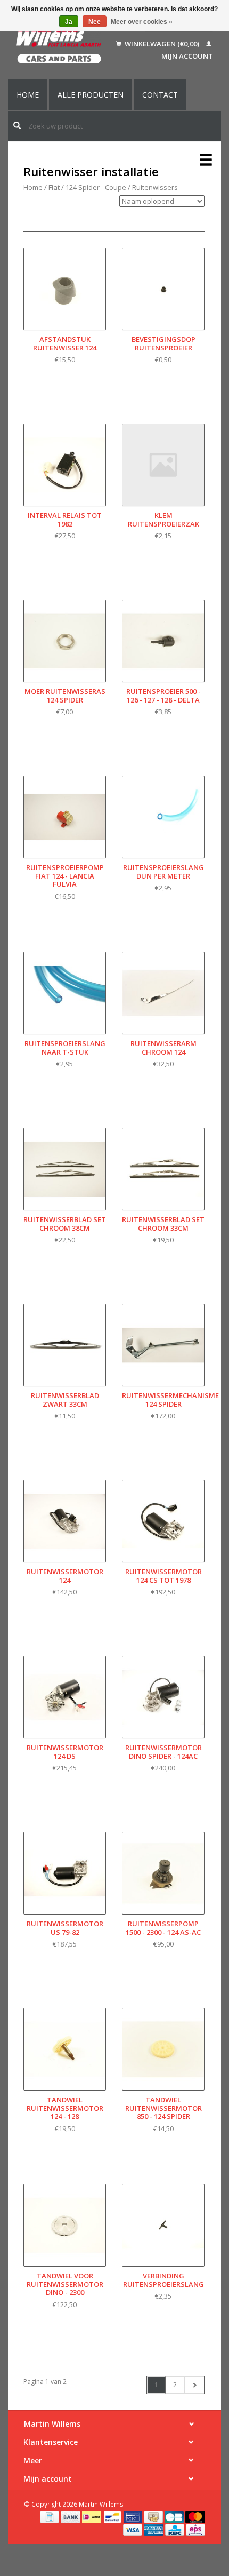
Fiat (54, 187)
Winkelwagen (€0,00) (162, 44)
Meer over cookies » (142, 22)
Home (28, 95)
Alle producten (91, 95)
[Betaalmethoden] (50, 2516)
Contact (160, 95)
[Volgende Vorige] (194, 2385)
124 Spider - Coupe (96, 187)
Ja (69, 22)
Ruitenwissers (155, 187)
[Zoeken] (17, 125)
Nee (95, 22)
